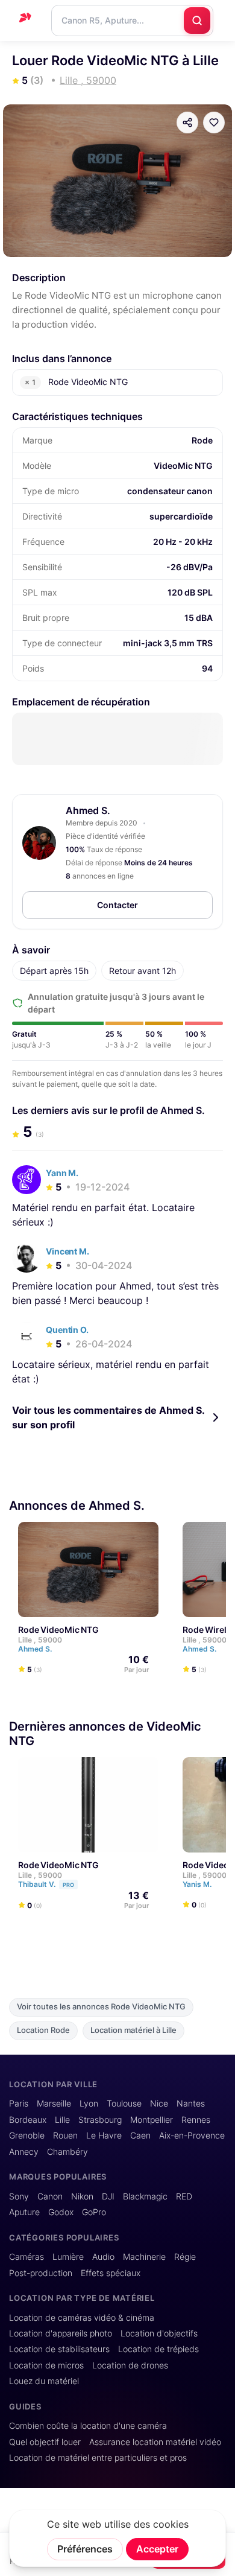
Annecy (24, 2152)
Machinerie (144, 2257)
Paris (19, 2104)
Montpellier (152, 2120)
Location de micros (46, 2365)
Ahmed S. (88, 810)
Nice (159, 2104)
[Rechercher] (197, 21)
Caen (140, 2136)
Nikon (82, 2196)
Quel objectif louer (45, 2442)
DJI (108, 2196)
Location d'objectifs (159, 2333)
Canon (50, 2196)
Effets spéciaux (111, 2273)
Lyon (89, 2104)
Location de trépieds (158, 2349)
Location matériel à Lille (133, 2030)
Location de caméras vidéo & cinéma (82, 2318)
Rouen (65, 2136)
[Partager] (187, 122)
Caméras (27, 2257)
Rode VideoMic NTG (58, 1630)
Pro (68, 1885)
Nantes (191, 2104)
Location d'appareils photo (61, 2333)
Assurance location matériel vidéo (155, 2442)
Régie (185, 2257)
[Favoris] (214, 122)
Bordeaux (28, 2120)
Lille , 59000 (40, 1640)
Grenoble (27, 2136)
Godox (61, 2212)
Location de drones (130, 2365)
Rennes (196, 2120)
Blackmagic (145, 2196)
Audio (103, 2257)
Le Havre (104, 2136)
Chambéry (67, 2152)
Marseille (54, 2104)
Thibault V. (46, 1884)
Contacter (117, 905)
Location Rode (43, 2030)
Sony (19, 2196)
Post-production (41, 2273)
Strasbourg (100, 2120)
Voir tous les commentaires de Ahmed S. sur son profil (108, 1417)
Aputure (24, 2212)
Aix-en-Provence (192, 2136)
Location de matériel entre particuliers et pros (98, 2458)
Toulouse (124, 2104)
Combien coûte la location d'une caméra (88, 2426)
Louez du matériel (44, 2381)
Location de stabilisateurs (59, 2349)
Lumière (68, 2257)
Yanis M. (198, 1884)
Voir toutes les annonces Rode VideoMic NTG (101, 2007)
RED (184, 2196)
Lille (62, 2120)
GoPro (94, 2212)
